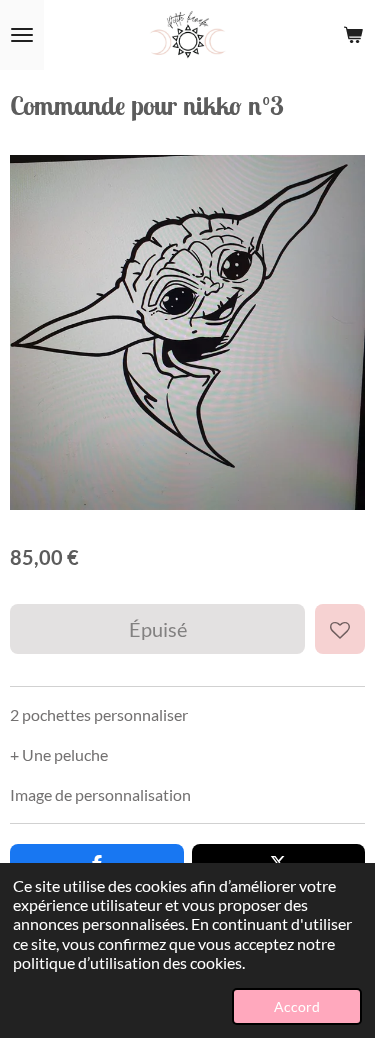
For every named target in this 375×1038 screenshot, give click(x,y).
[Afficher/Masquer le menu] (22, 35)
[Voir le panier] (353, 35)
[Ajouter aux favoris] (340, 629)
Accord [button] (297, 1006)
